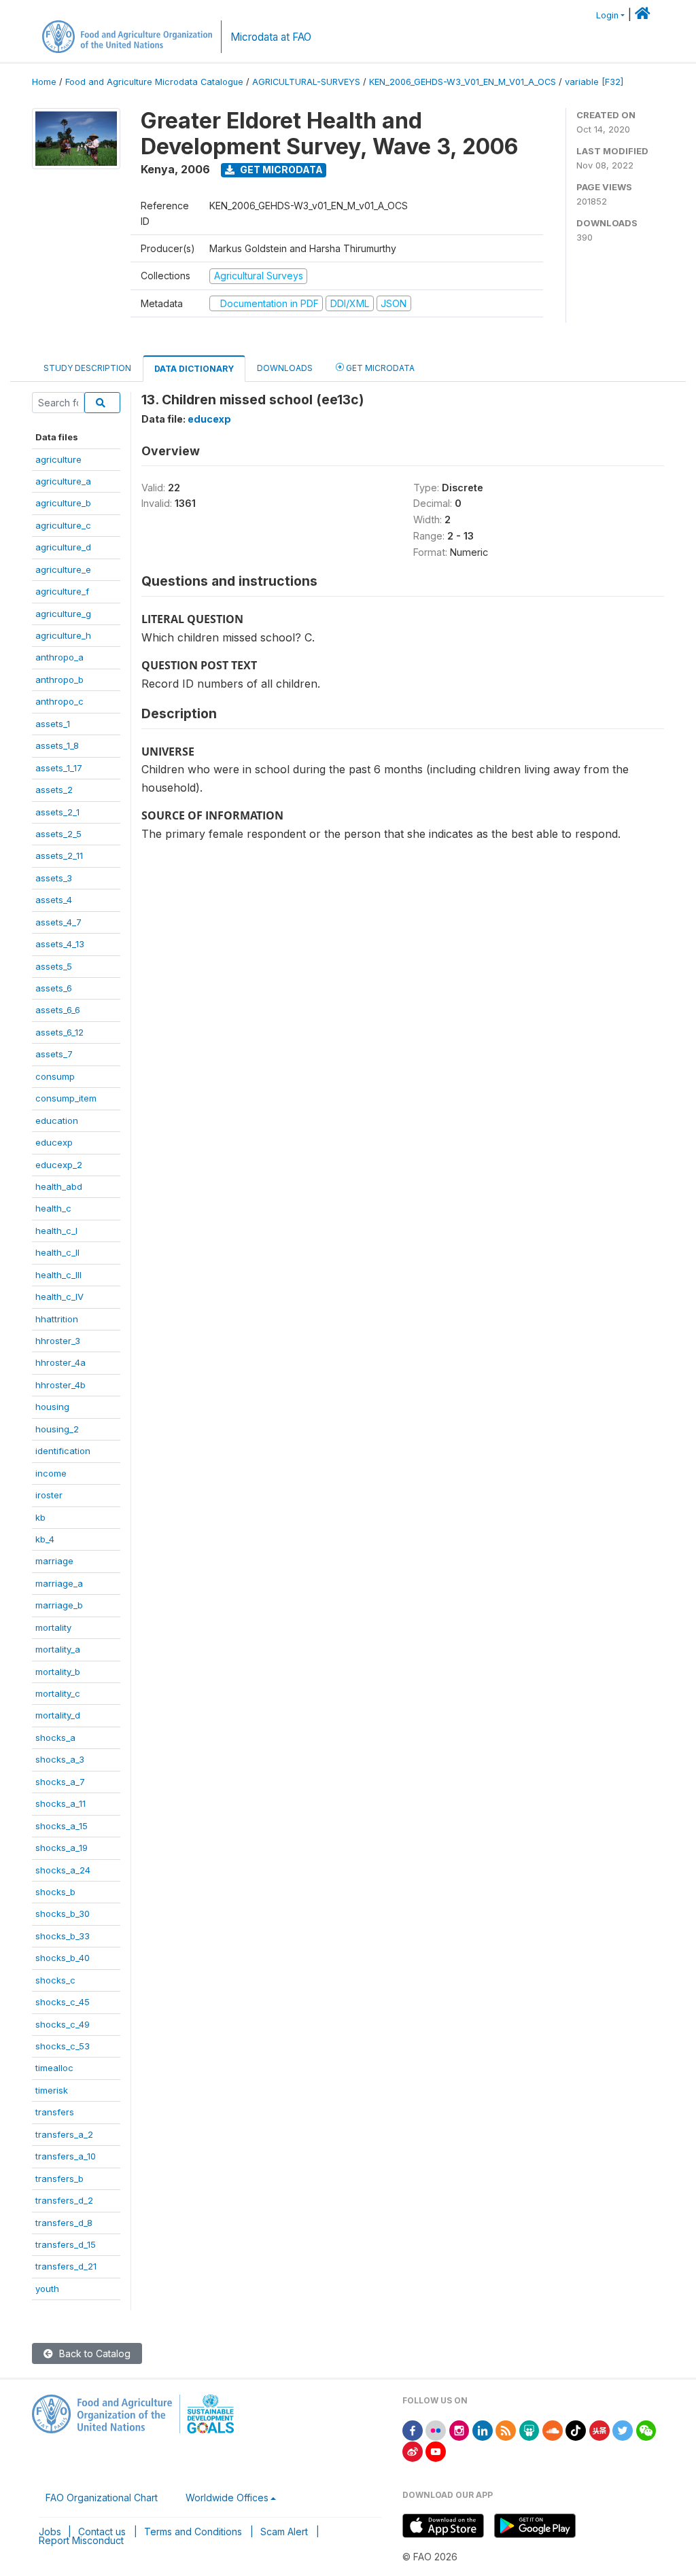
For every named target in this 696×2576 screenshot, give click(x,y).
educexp (54, 1142)
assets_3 (54, 878)
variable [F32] (594, 82)
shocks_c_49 (63, 2024)
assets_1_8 (57, 745)
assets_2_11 (59, 855)
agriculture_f (62, 591)
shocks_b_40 (63, 1958)
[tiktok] (576, 2430)
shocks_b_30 (63, 1913)
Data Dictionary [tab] (194, 369)
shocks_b (55, 1892)
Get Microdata (280, 170)
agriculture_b (63, 503)
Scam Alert (284, 2531)
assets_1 (53, 724)
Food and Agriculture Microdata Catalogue (154, 82)
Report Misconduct (81, 2540)
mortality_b (58, 1672)
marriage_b (59, 1605)
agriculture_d (63, 547)
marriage (54, 1561)
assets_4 (54, 900)
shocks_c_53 (63, 2046)
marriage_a (59, 1583)
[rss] (506, 2430)
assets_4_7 (58, 922)
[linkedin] (483, 2430)
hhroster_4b (60, 1385)
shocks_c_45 (63, 2002)
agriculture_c (63, 525)
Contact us (102, 2531)
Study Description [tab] (87, 368)
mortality (53, 1627)
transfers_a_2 (64, 2134)
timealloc (54, 2068)
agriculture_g (63, 614)
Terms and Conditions (193, 2531)
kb (40, 1517)
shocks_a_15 (62, 1826)
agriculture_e (63, 569)
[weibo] (413, 2451)
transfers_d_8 (64, 2223)
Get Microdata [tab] (379, 368)
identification (63, 1451)
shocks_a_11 (60, 1803)
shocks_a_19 (62, 1848)
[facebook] (413, 2430)
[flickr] (436, 2430)
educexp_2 (59, 1165)
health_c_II (57, 1252)
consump (55, 1076)
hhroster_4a (60, 1362)
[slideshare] (529, 2430)
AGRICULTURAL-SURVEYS (306, 82)
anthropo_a (59, 657)
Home (44, 82)
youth (47, 2289)
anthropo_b (59, 680)
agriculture (58, 459)
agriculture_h (63, 635)
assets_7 (54, 1054)
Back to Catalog (93, 2353)
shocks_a (55, 1737)
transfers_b (59, 2178)
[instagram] (459, 2430)
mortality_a (58, 1649)
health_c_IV (59, 1296)
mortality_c (58, 1693)
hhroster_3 (58, 1341)
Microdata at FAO (271, 37)
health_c (53, 1208)
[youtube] (436, 2451)
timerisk (52, 2090)
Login (607, 15)
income (51, 1473)
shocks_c (55, 1980)
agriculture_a (63, 481)
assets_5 (54, 966)
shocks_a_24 (63, 1870)
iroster (49, 1495)
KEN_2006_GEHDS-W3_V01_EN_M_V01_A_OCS (463, 82)
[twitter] (623, 2430)
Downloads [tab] (285, 368)
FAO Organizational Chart (102, 2498)
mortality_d (58, 1715)
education (57, 1121)
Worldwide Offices (227, 2498)
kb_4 (45, 1539)
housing (52, 1407)
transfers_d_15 (66, 2244)
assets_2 (54, 790)
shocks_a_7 (60, 1782)
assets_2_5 (58, 834)
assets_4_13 (60, 944)
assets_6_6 (58, 1010)
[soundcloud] (553, 2430)
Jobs (50, 2531)
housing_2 (57, 1429)
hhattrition (57, 1319)
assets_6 (54, 988)
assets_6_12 (59, 1032)
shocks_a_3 (60, 1759)
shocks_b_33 (63, 1936)
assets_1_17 (59, 768)
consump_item (66, 1098)
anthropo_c (59, 701)
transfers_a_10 (66, 2156)
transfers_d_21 (66, 2266)
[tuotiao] (599, 2430)
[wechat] (646, 2430)
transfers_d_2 (64, 2200)
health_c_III (58, 1275)
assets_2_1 (57, 812)
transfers (55, 2112)
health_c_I (56, 1231)
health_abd (59, 1186)
